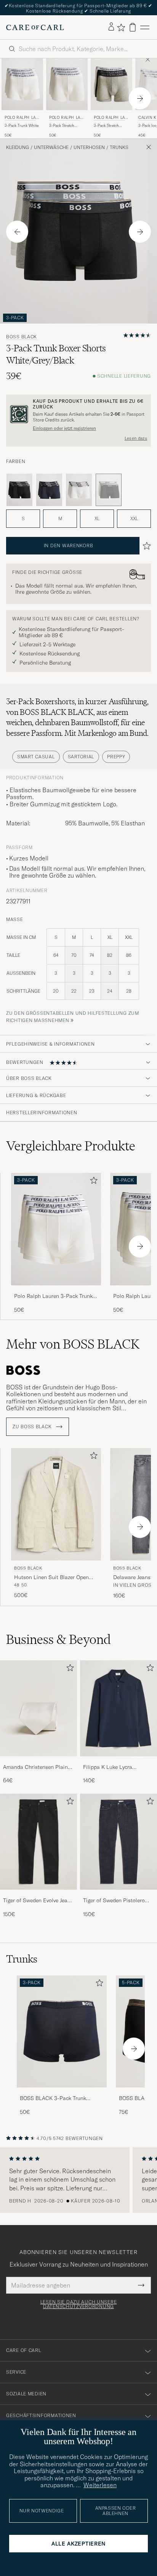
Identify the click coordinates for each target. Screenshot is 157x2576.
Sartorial (81, 757)
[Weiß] (79, 490)
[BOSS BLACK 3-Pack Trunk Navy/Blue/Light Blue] (62, 2093)
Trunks (119, 147)
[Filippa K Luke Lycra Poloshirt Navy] (119, 1761)
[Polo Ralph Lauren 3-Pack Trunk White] (56, 1290)
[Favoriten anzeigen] (121, 27)
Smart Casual (36, 757)
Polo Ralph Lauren (22, 118)
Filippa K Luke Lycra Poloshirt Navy (108, 1767)
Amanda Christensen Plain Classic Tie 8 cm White (35, 1767)
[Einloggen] (111, 27)
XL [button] (97, 518)
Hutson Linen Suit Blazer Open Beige (51, 1578)
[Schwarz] (19, 490)
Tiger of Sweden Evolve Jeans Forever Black (38, 1901)
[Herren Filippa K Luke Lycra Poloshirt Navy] (119, 1708)
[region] (78, 2180)
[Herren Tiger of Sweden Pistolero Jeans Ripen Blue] (119, 1842)
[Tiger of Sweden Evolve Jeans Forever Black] (38, 1895)
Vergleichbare (71, 1146)
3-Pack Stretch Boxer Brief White (65, 126)
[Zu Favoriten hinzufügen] (92, 1182)
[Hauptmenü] (145, 27)
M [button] (60, 518)
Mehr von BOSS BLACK (73, 1344)
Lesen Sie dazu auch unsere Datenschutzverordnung (79, 2304)
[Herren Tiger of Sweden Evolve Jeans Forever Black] (38, 1842)
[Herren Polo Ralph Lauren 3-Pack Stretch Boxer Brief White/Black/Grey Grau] (111, 84)
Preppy (116, 757)
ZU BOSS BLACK (33, 1427)
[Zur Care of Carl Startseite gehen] (35, 27)
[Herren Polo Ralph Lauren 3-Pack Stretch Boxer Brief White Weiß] (67, 84)
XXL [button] (134, 518)
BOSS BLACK (22, 337)
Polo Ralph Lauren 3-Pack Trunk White (53, 1296)
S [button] (23, 518)
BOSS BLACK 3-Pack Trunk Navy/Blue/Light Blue (53, 2099)
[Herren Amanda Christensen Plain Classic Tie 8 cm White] (38, 1708)
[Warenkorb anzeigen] (133, 27)
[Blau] (49, 490)
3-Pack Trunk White (22, 126)
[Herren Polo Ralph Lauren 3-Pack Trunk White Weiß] (22, 84)
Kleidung (18, 147)
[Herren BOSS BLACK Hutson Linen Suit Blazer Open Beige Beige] (56, 1504)
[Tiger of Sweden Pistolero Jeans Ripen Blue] (119, 1895)
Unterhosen (89, 147)
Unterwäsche (51, 147)
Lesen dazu (136, 438)
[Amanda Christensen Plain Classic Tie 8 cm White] (38, 1761)
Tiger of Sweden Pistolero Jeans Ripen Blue (114, 1901)
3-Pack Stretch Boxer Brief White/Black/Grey (109, 126)
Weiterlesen (100, 2485)
